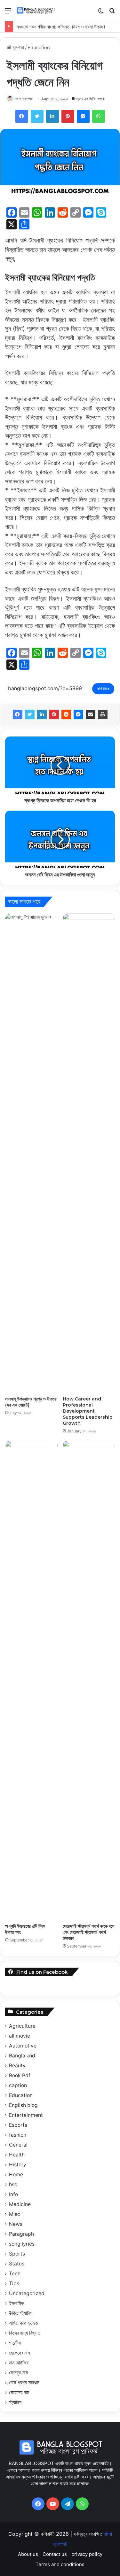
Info (13, 2194)
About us (28, 2554)
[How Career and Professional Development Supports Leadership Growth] (89, 1153)
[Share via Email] (91, 714)
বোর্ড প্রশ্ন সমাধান (24, 2383)
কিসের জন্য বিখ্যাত (25, 2333)
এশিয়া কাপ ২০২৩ (23, 2323)
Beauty (17, 2066)
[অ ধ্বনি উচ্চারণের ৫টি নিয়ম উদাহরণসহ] (31, 1680)
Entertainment (26, 2115)
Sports (17, 2254)
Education (39, 47)
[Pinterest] (54, 714)
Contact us (55, 2554)
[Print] (103, 714)
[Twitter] (30, 714)
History (18, 2165)
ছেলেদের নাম (19, 2353)
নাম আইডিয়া (19, 2363)
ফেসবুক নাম (18, 2373)
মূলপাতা (18, 47)
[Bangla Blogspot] (40, 10)
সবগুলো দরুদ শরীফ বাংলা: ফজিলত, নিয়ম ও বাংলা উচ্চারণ (61, 27)
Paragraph (21, 2234)
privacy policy (87, 2554)
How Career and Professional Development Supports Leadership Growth (88, 1411)
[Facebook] (18, 714)
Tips (14, 2283)
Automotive (23, 2046)
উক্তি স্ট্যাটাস (21, 2313)
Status (17, 2264)
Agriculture (22, 2026)
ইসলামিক (16, 2303)
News (16, 2224)
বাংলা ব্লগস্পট (24, 99)
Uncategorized (27, 2293)
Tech (15, 2274)
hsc (13, 2184)
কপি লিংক (103, 689)
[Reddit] (66, 714)
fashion (18, 2135)
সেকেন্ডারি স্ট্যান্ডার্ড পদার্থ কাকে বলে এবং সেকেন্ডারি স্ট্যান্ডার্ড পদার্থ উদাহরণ (88, 1932)
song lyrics (22, 2244)
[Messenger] (78, 714)
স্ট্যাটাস (15, 2402)
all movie (20, 2036)
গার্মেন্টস (15, 2343)
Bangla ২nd (22, 2056)
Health (17, 2155)
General (18, 2145)
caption (18, 2085)
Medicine (20, 2204)
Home (16, 2175)
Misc (15, 2214)
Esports (18, 2125)
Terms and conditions (60, 2564)
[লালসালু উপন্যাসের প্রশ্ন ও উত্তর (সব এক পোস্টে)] (31, 1153)
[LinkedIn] (42, 714)
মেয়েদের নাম (19, 2392)
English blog (23, 2105)
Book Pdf (20, 2075)
